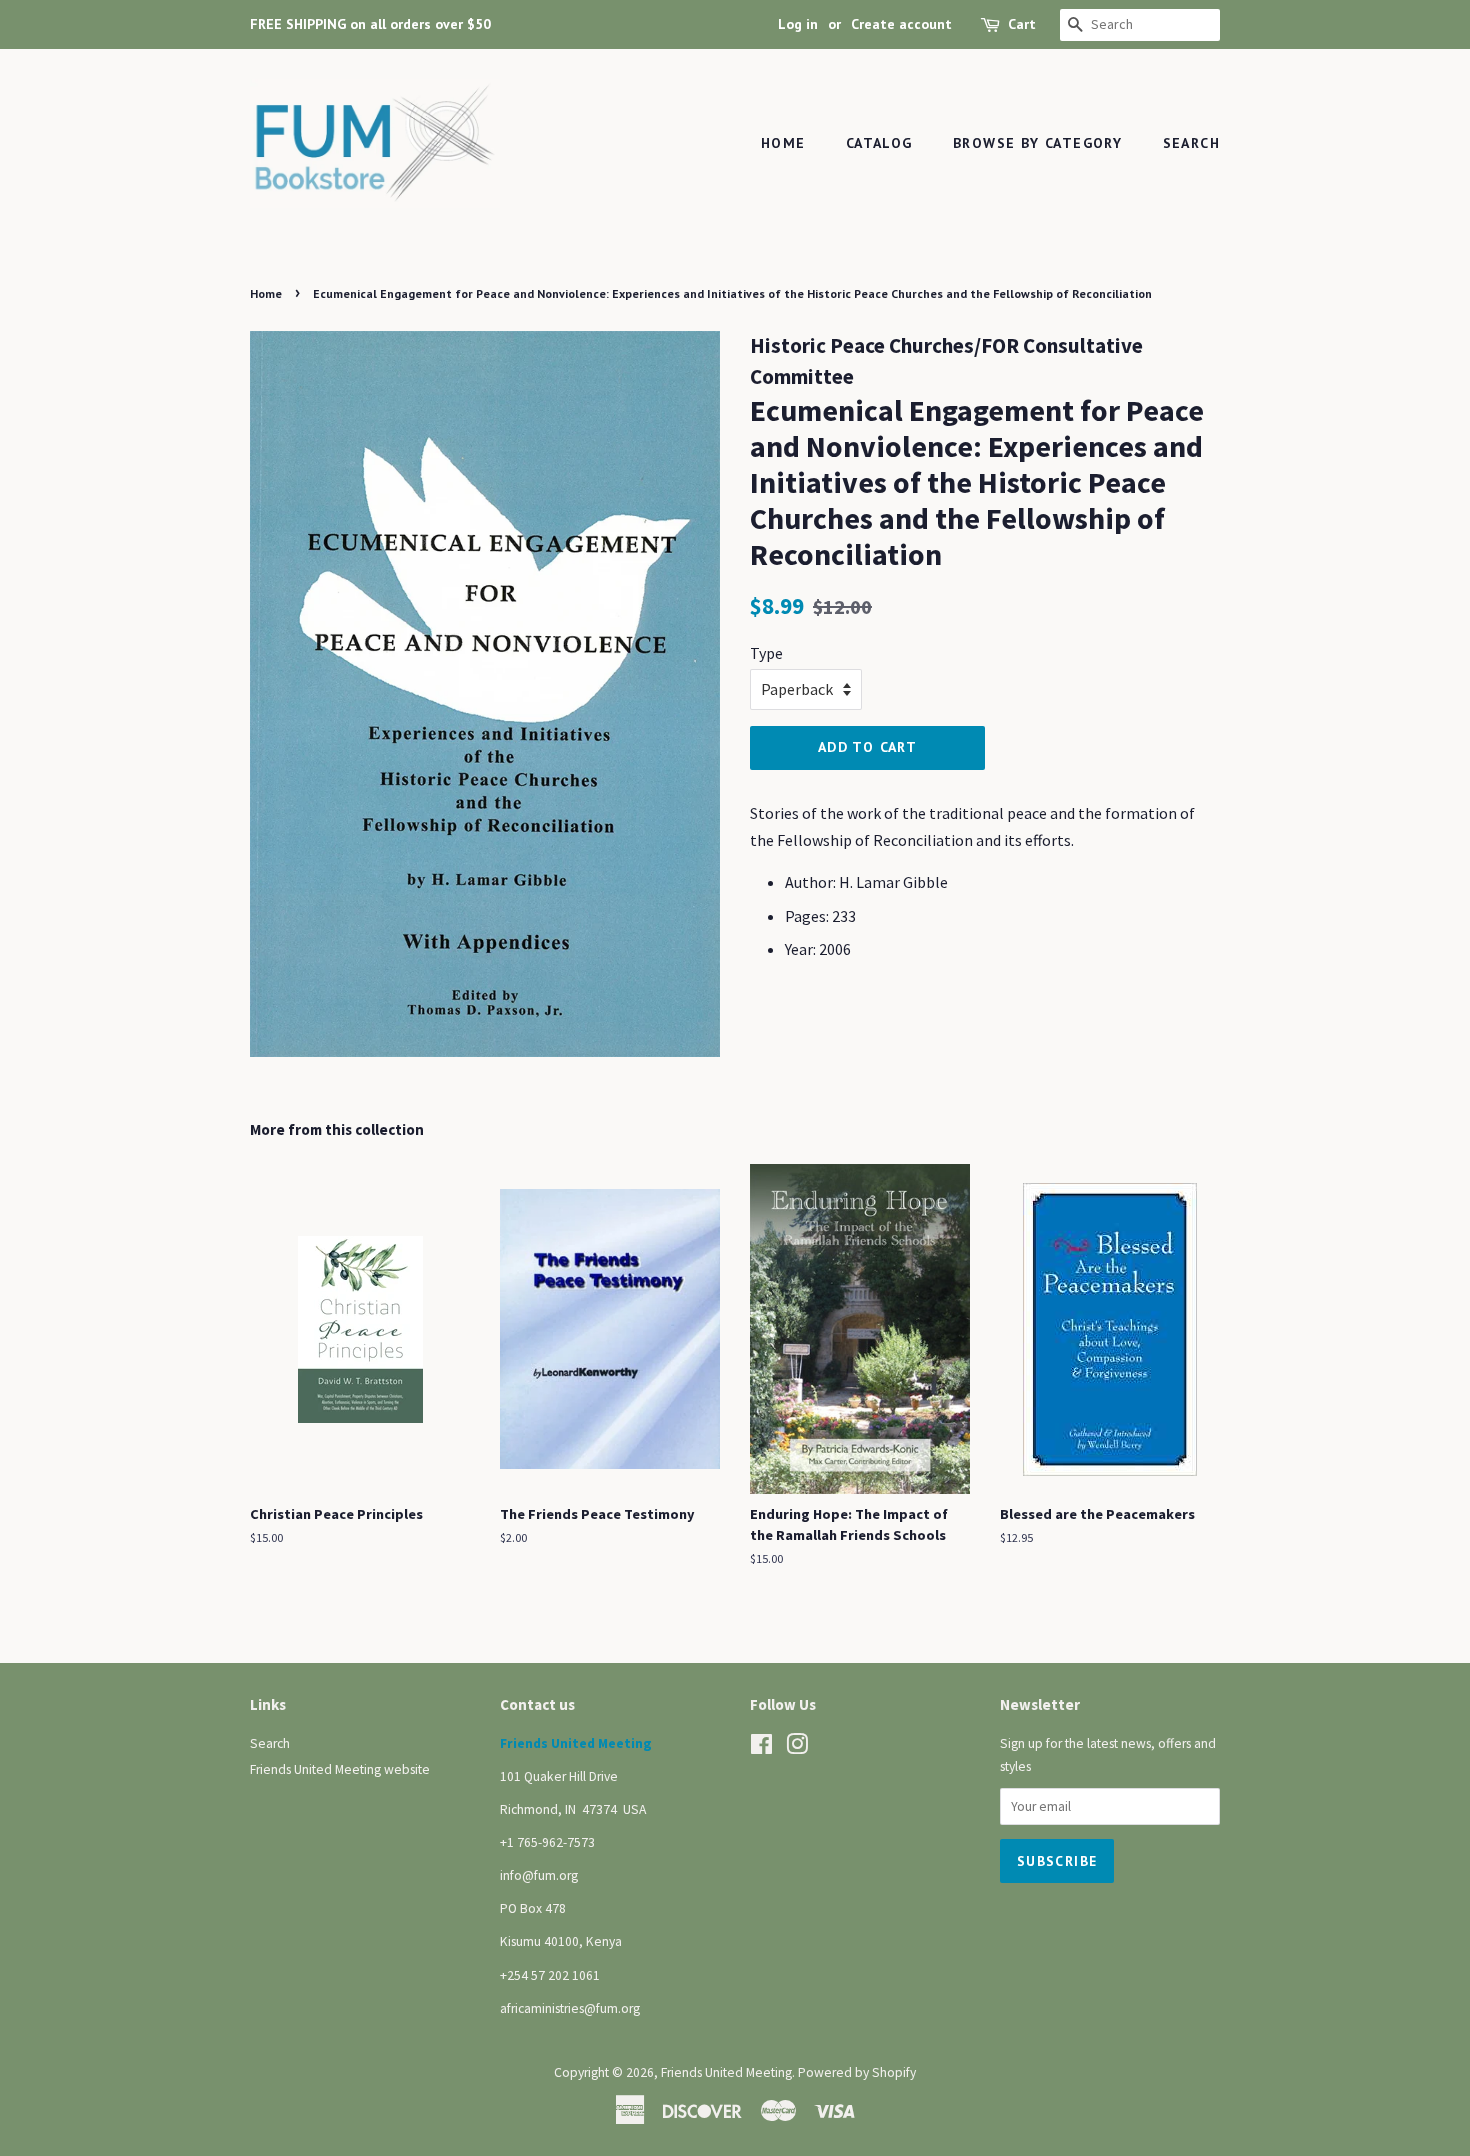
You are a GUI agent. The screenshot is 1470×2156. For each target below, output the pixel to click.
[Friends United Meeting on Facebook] (761, 1748)
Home (783, 143)
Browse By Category (1037, 143)
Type (766, 653)
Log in (798, 24)
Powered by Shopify (857, 2072)
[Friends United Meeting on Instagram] (797, 1748)
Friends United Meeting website (340, 1769)
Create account (901, 24)
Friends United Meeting (726, 2072)
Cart (1022, 24)
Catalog (879, 143)
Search (1191, 143)
